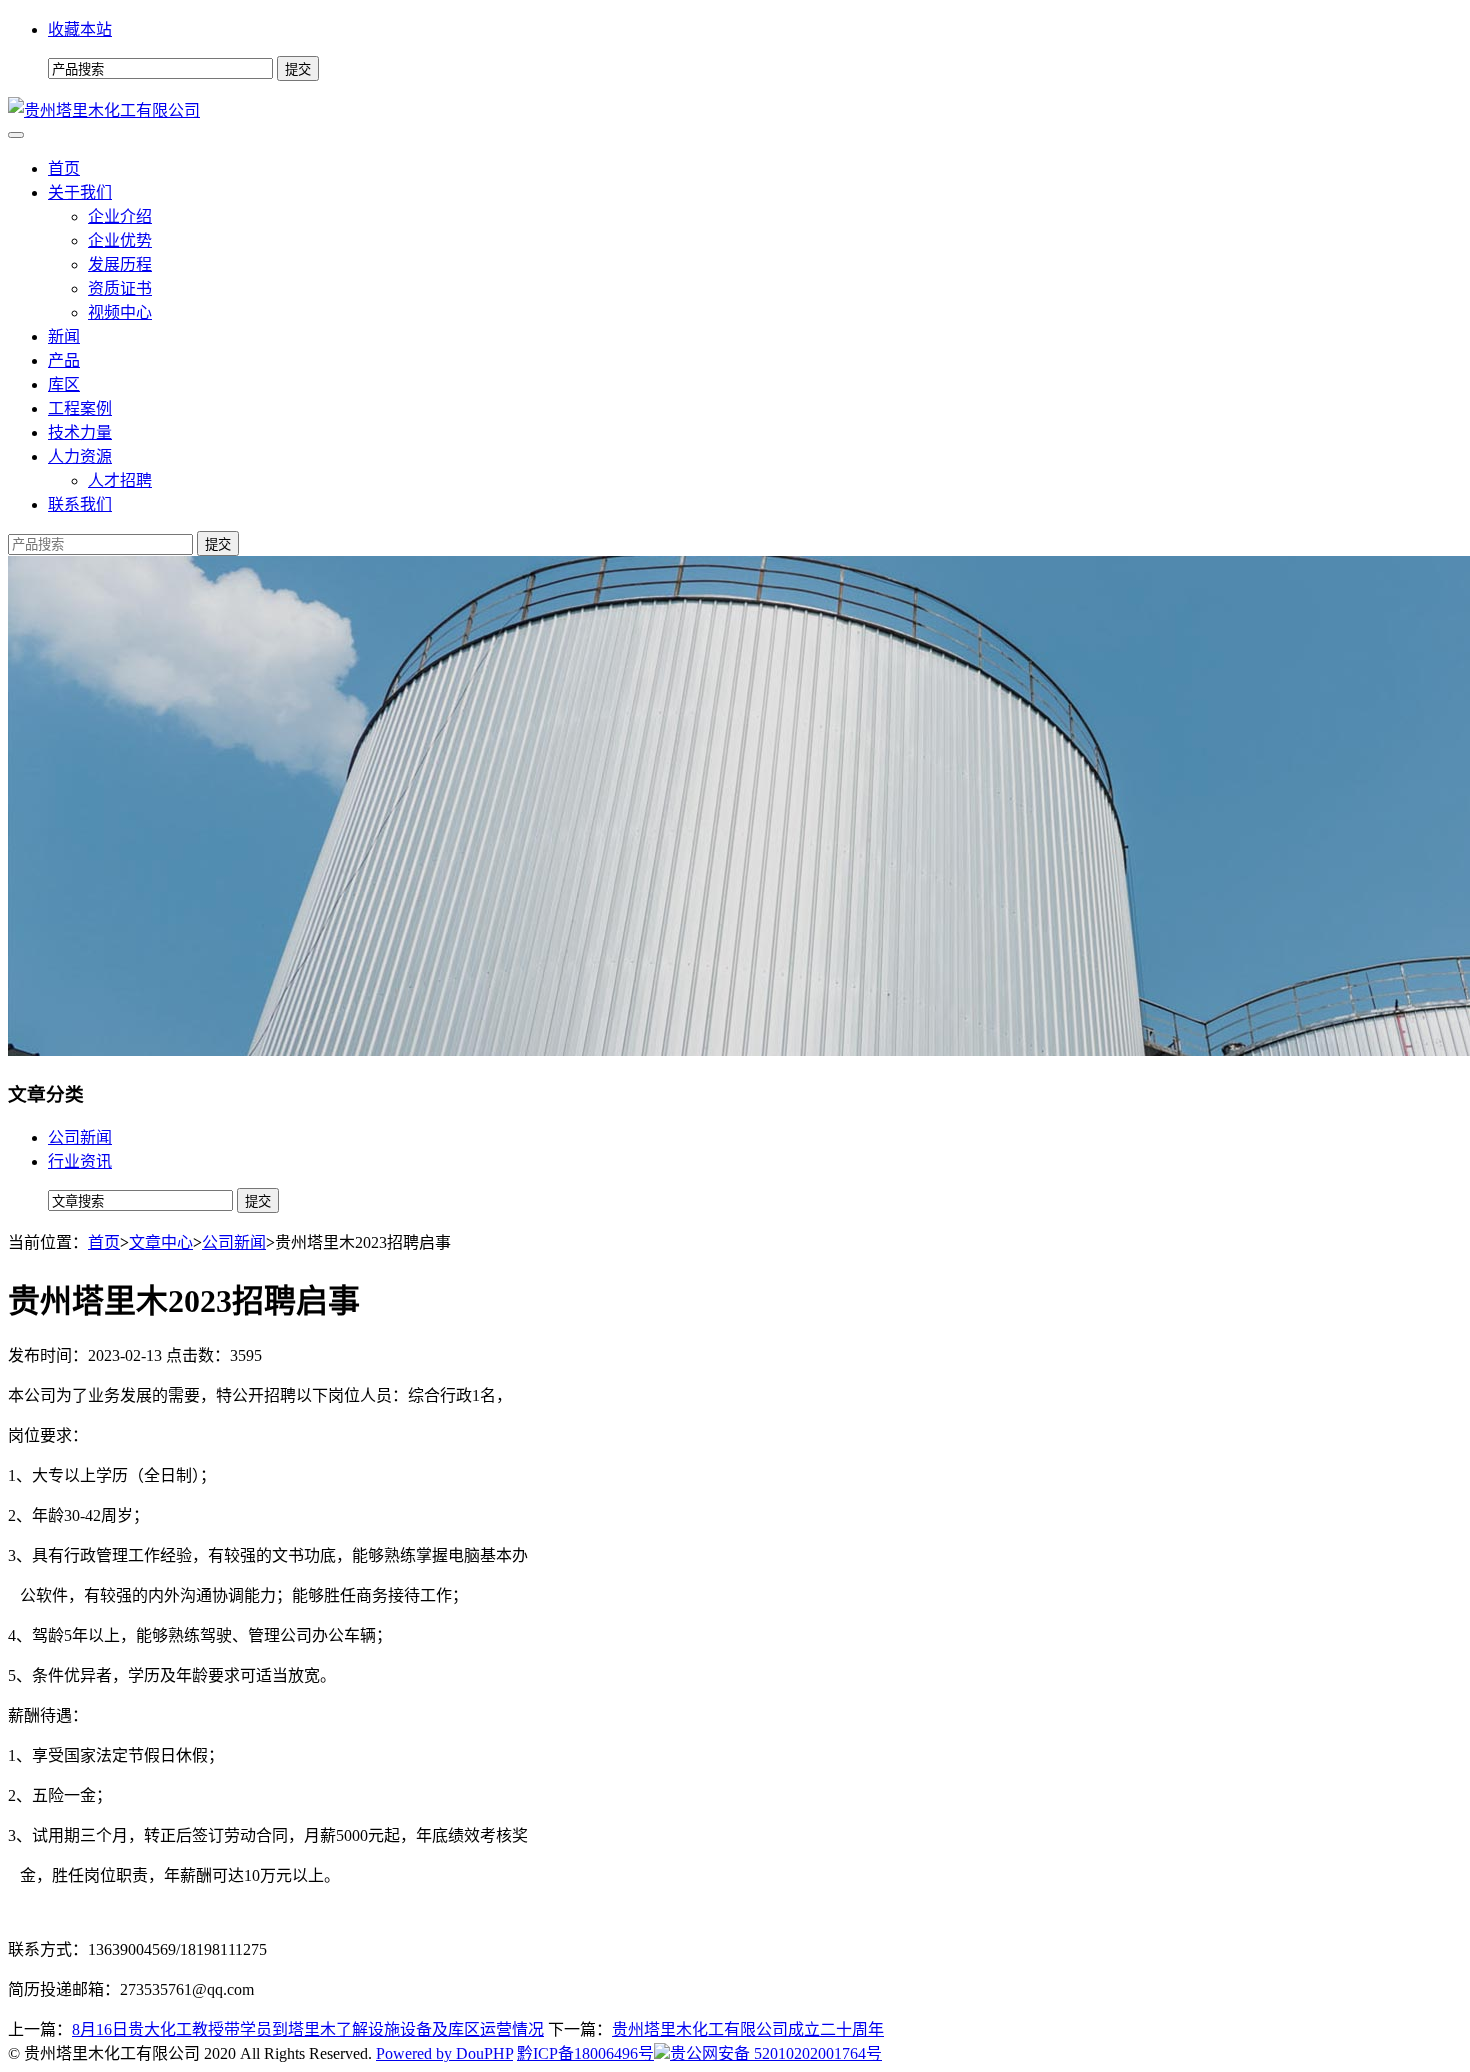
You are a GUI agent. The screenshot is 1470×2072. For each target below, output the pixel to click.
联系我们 (80, 504)
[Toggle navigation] (16, 135)
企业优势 (120, 240)
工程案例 (80, 408)
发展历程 (120, 264)
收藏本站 (80, 29)
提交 (218, 544)
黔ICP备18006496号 (585, 2053)
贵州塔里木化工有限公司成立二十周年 (748, 2029)
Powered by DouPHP (444, 2053)
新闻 (64, 336)
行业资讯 (80, 1161)
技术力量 (80, 432)
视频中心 (120, 312)
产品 (64, 360)
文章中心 (161, 1242)
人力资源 (80, 456)
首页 (64, 168)
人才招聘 (120, 480)
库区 (64, 384)
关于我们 (80, 192)
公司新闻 (80, 1137)
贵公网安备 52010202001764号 (776, 2053)
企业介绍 (120, 216)
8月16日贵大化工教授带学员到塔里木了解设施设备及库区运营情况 (308, 2029)
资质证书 (120, 288)
